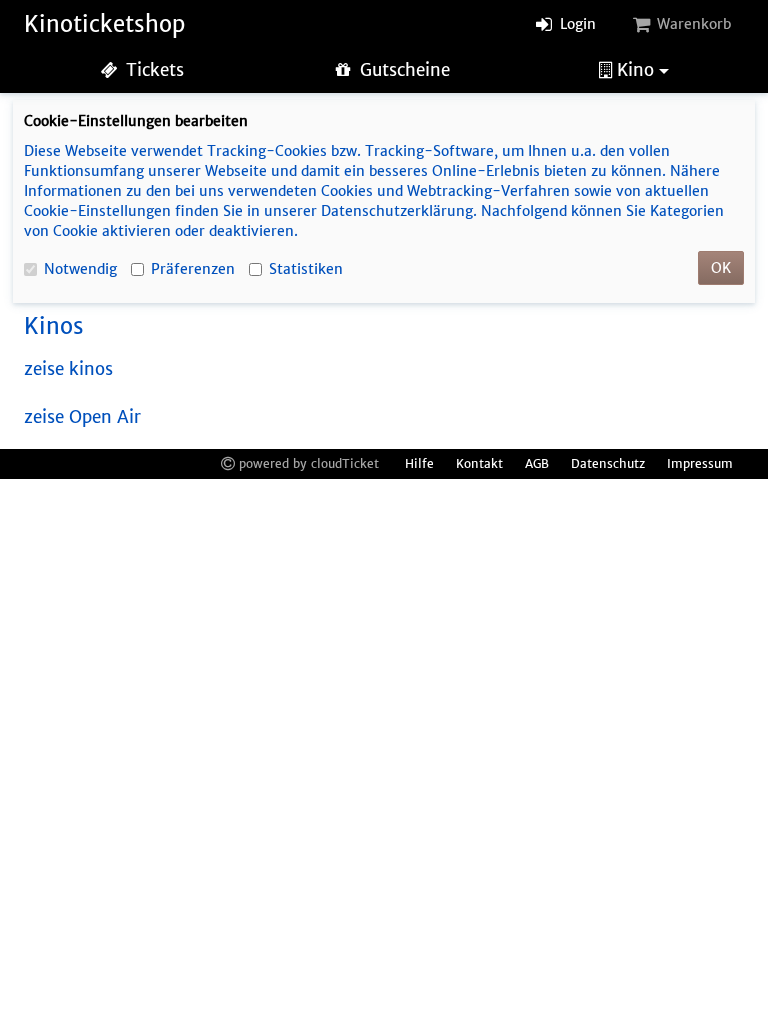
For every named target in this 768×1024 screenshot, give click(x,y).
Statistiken (306, 269)
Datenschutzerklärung (397, 211)
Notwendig (80, 269)
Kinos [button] (54, 326)
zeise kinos (68, 369)
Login (576, 24)
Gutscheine (402, 70)
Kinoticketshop (104, 24)
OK (721, 268)
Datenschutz (608, 463)
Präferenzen (193, 269)
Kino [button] (635, 70)
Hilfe (419, 463)
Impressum (700, 463)
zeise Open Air (82, 417)
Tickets (152, 70)
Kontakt (479, 463)
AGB (537, 463)
